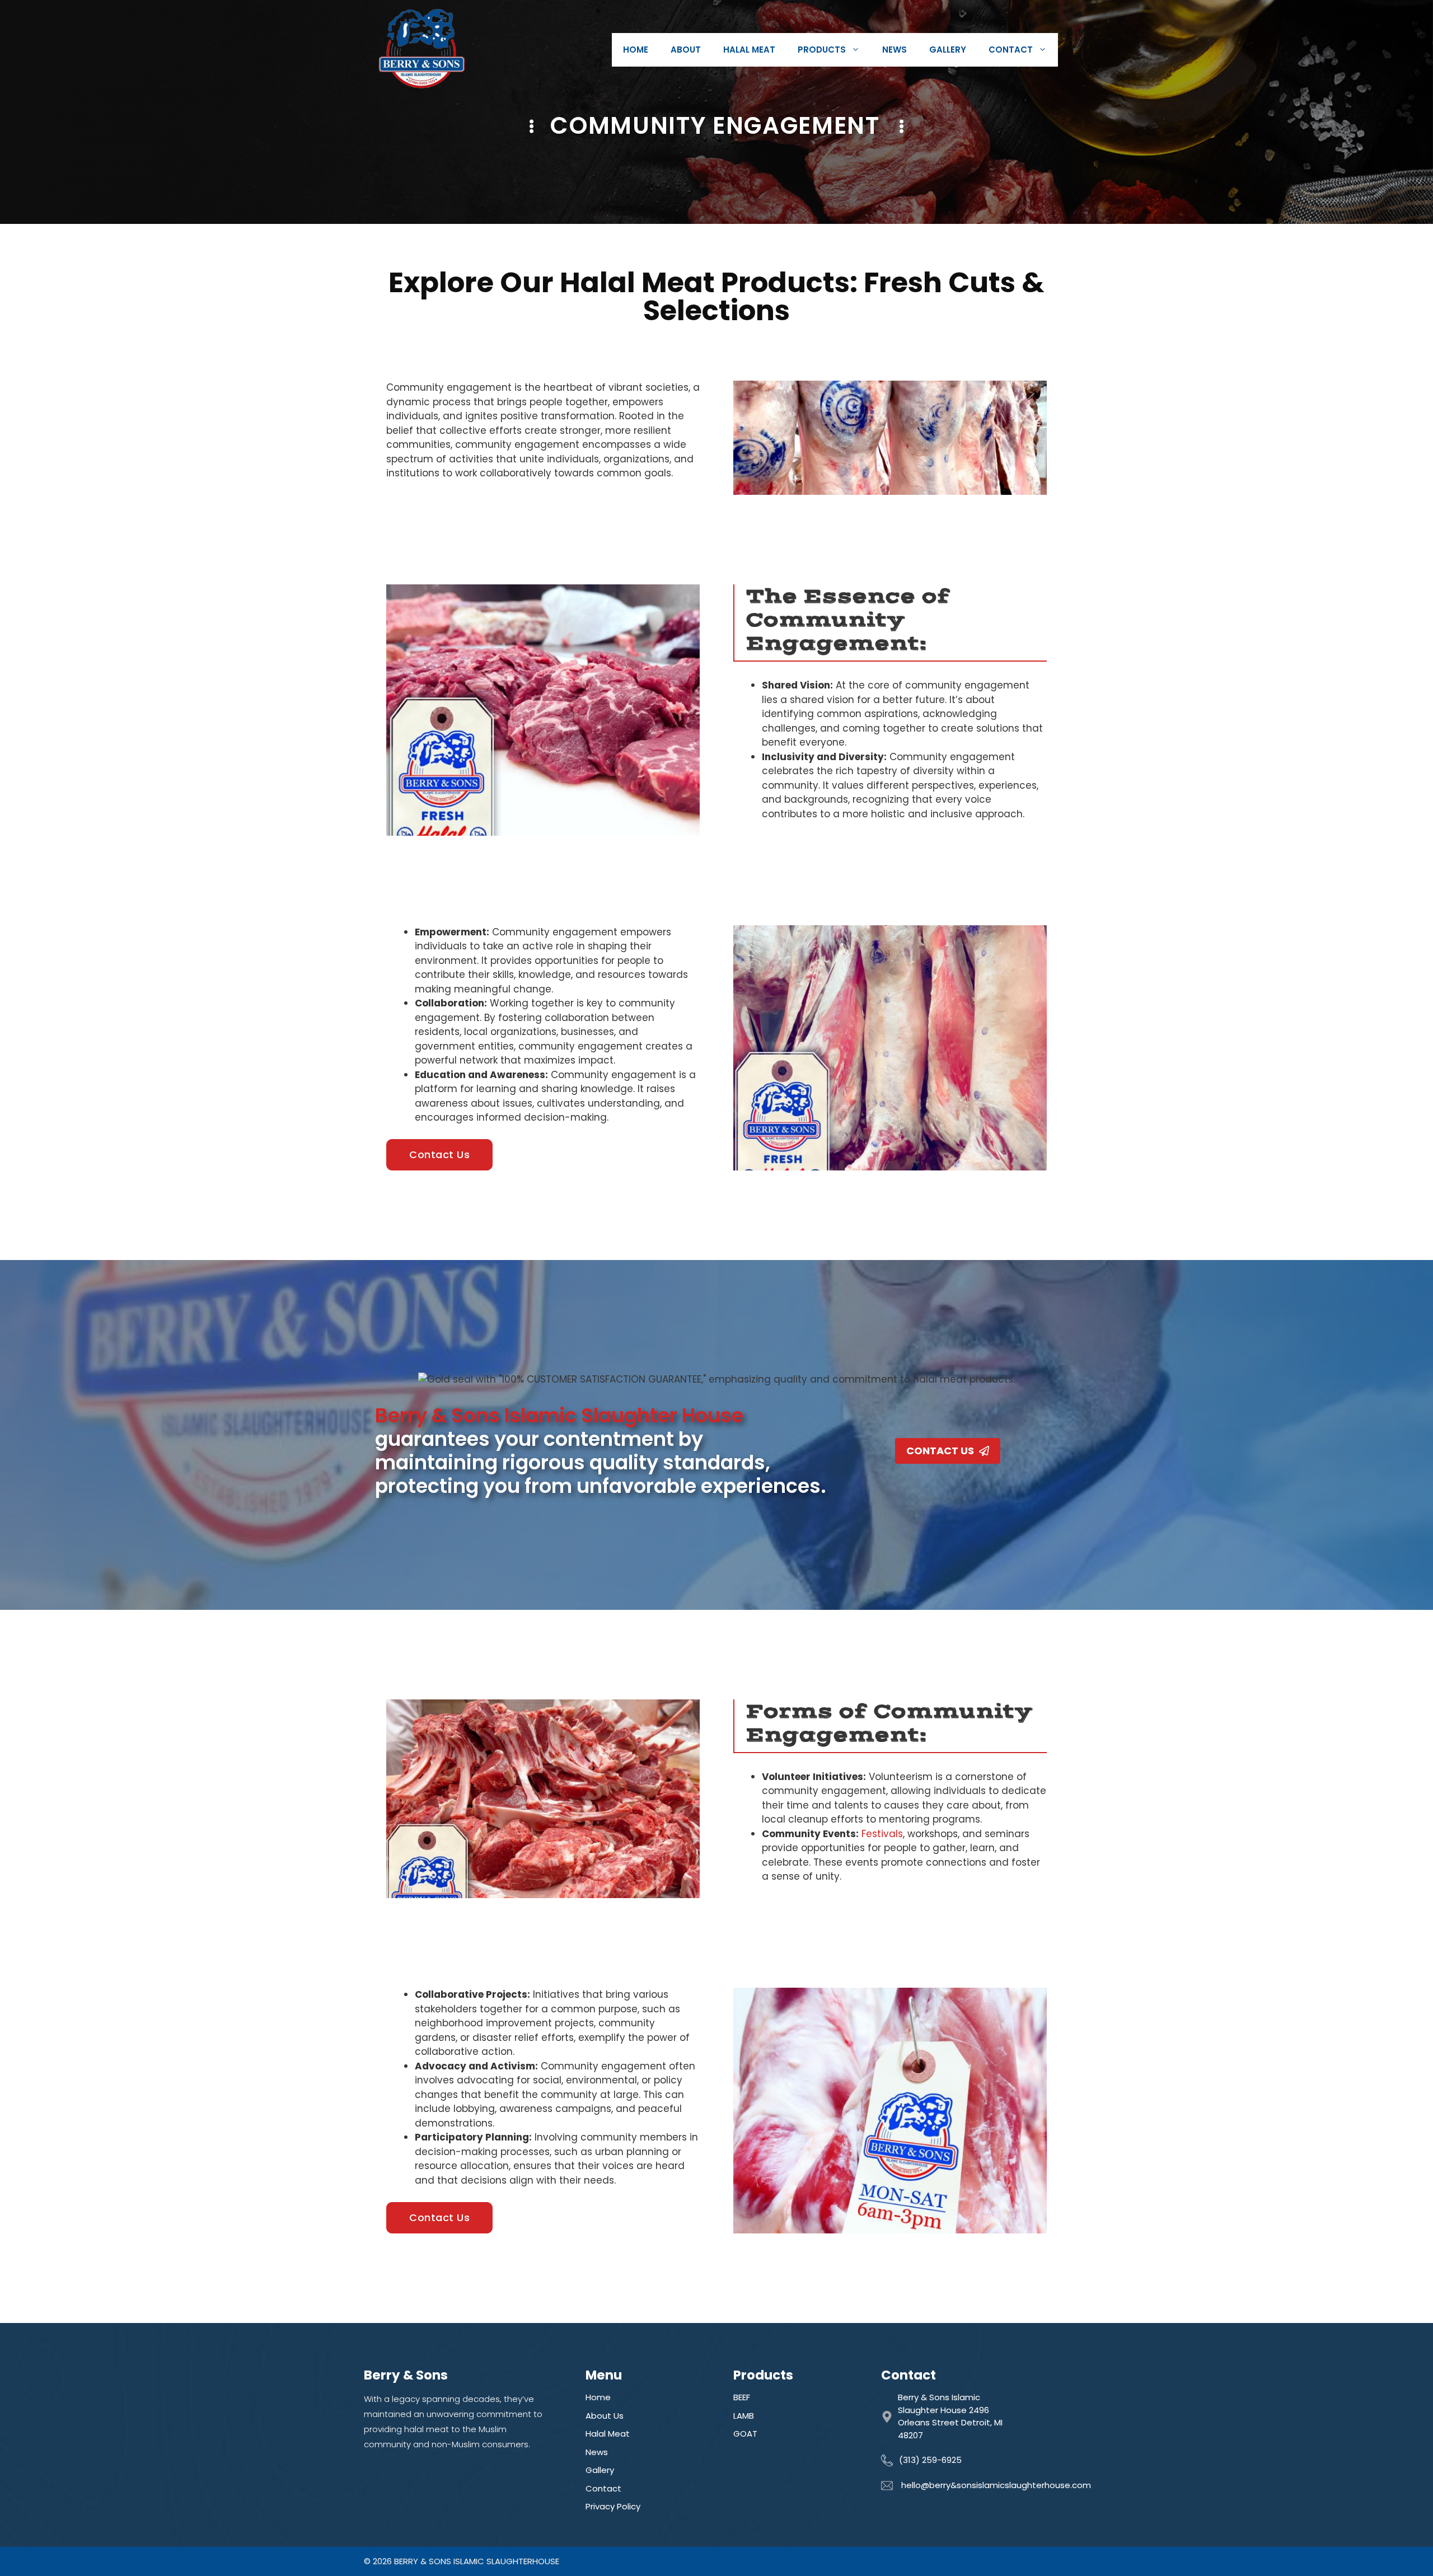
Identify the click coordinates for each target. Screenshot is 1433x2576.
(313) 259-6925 (930, 2460)
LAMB (744, 2416)
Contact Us (439, 1154)
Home (636, 50)
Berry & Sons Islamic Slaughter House (559, 1415)
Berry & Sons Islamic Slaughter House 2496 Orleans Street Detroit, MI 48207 (950, 2416)
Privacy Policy (613, 2506)
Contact (1011, 50)
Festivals (882, 1834)
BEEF (742, 2397)
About (686, 50)
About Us (605, 2416)
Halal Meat (749, 50)
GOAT (745, 2434)
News (895, 50)
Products (822, 50)
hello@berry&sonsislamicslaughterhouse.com (996, 2485)
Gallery (948, 50)
